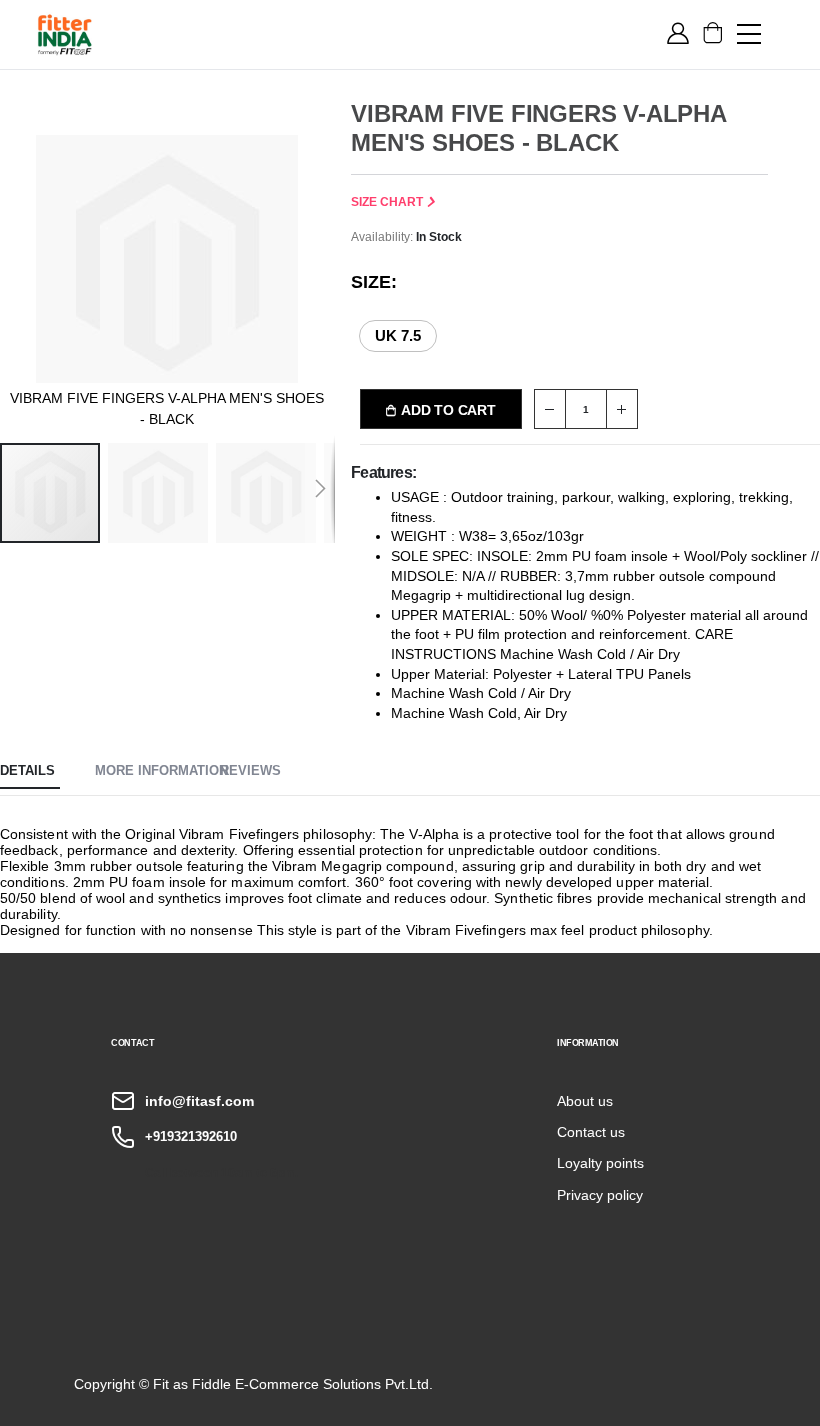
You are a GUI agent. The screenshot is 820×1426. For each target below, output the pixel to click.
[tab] (30, 772)
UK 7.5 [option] (398, 335)
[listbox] (409, 334)
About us (585, 1101)
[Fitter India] (65, 34)
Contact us (591, 1132)
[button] (162, 493)
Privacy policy (600, 1195)
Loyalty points (600, 1163)
